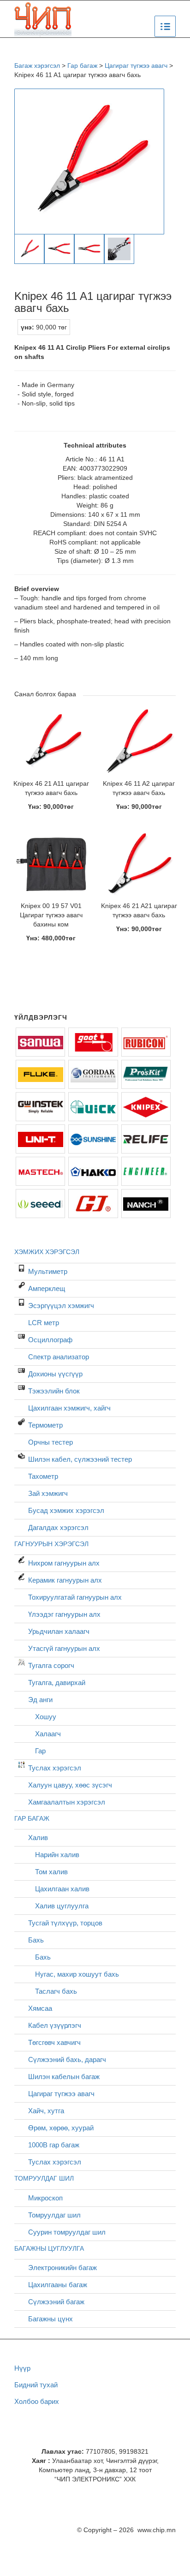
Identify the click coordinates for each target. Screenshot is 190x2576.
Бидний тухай (36, 2385)
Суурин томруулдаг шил (67, 2232)
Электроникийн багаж (62, 2268)
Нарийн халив (57, 1855)
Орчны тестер (50, 1442)
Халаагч (48, 1734)
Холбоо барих (37, 2401)
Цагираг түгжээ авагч (61, 2094)
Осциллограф (50, 1340)
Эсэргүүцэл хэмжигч (61, 1306)
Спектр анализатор (59, 1357)
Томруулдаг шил (54, 2215)
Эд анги (40, 1700)
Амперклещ (47, 1288)
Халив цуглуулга (62, 1906)
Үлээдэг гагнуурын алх (64, 1614)
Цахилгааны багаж (58, 2285)
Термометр (45, 1425)
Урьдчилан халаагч (59, 1631)
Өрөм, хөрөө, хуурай (61, 2128)
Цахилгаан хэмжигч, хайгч (69, 1408)
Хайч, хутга (46, 2111)
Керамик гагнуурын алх (65, 1580)
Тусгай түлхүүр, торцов (65, 1923)
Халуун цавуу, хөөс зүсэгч (70, 1785)
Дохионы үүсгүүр (55, 1374)
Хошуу (46, 1717)
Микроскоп (45, 2198)
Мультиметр (48, 1271)
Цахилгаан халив (62, 1889)
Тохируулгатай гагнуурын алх (75, 1597)
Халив (38, 1838)
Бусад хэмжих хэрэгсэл (66, 1510)
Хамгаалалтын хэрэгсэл (67, 1802)
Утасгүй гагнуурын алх (64, 1648)
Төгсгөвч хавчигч (54, 2042)
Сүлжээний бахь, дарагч (67, 2059)
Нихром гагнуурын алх (64, 1563)
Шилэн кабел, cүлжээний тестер (80, 1459)
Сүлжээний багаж (56, 2302)
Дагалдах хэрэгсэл (58, 1527)
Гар (40, 1751)
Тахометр (43, 1476)
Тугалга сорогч (51, 1665)
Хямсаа (40, 2008)
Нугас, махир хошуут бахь (77, 1974)
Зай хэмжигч (48, 1493)
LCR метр (44, 1323)
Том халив (51, 1872)
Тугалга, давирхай (57, 1682)
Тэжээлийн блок (54, 1391)
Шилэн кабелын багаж (64, 2077)
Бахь (36, 1940)
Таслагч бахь (56, 1991)
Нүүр (22, 2368)
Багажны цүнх (50, 2319)
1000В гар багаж (54, 2145)
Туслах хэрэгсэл (55, 1768)
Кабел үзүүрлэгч (55, 2025)
